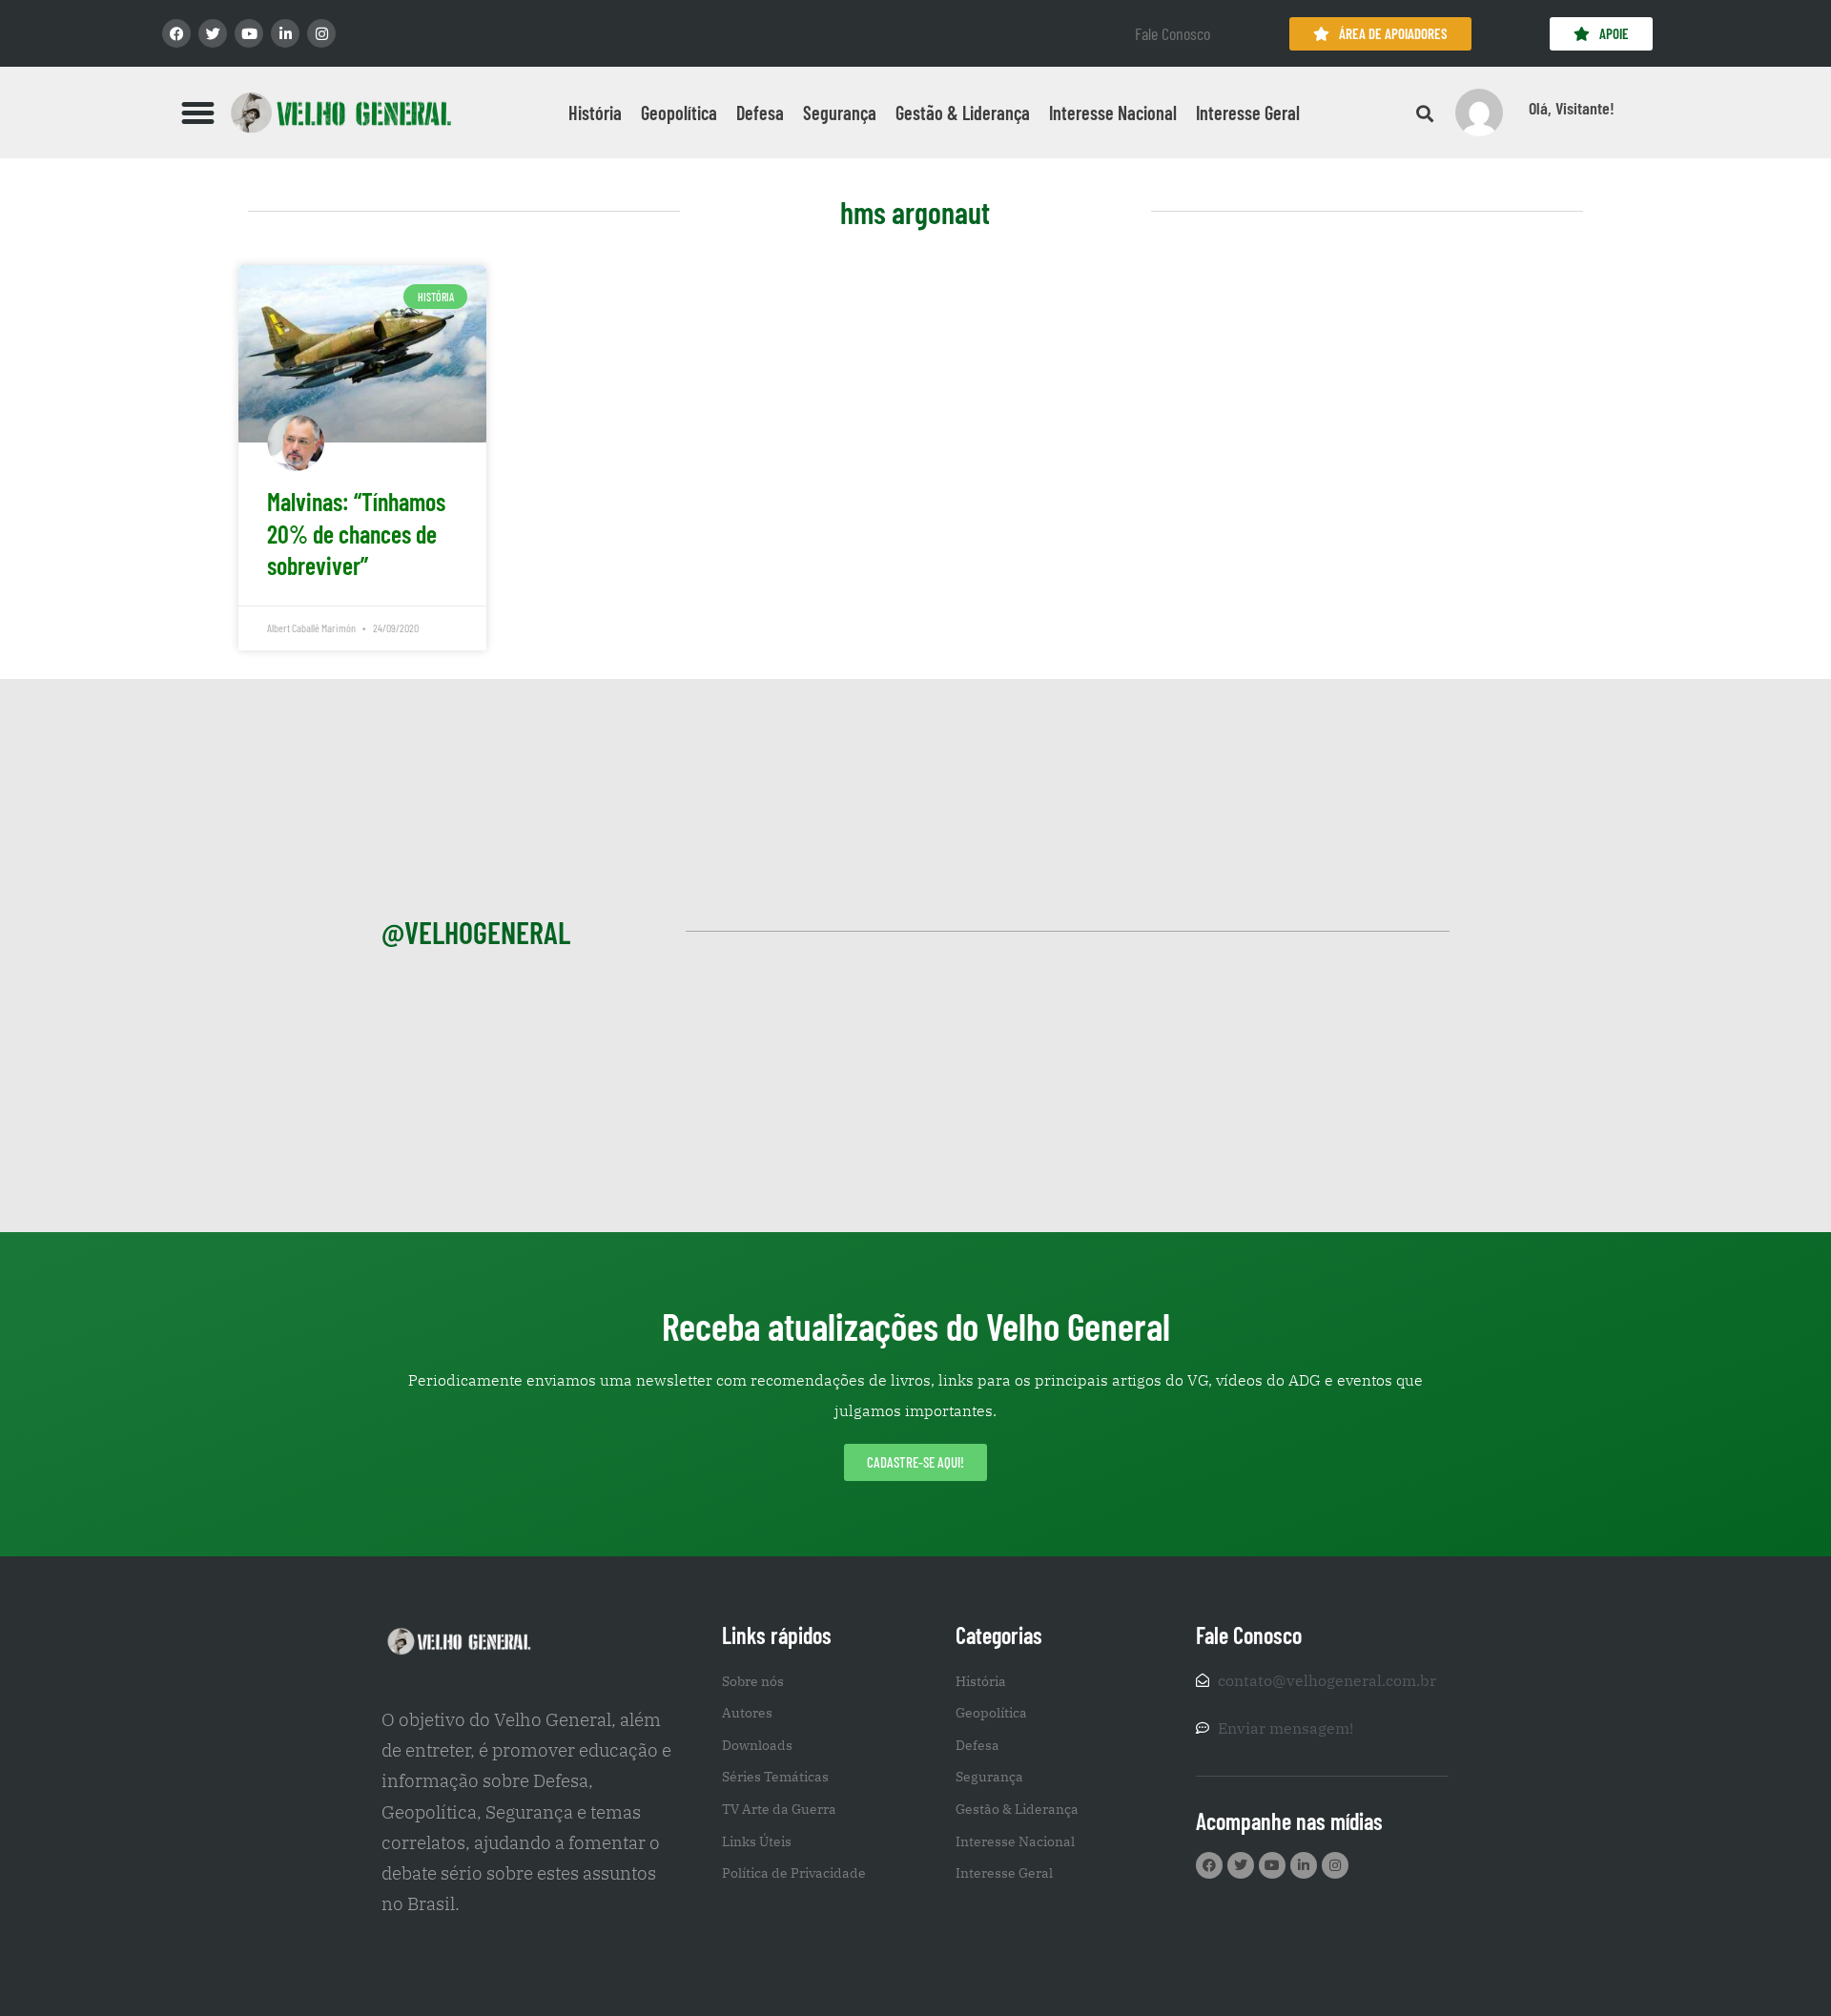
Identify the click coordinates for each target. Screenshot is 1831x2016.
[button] (198, 113)
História (595, 113)
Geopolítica (679, 113)
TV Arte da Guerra (779, 1809)
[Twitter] (213, 33)
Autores (747, 1713)
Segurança (840, 113)
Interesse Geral (1248, 113)
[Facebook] (176, 33)
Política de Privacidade (794, 1873)
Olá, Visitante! (1572, 108)
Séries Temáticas (775, 1777)
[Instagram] (321, 33)
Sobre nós (753, 1681)
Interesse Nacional (1113, 113)
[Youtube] (249, 33)
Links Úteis (757, 1841)
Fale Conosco (1173, 33)
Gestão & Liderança (963, 113)
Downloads (757, 1745)
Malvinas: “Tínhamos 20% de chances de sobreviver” (356, 534)
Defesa (760, 113)
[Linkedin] (285, 33)
